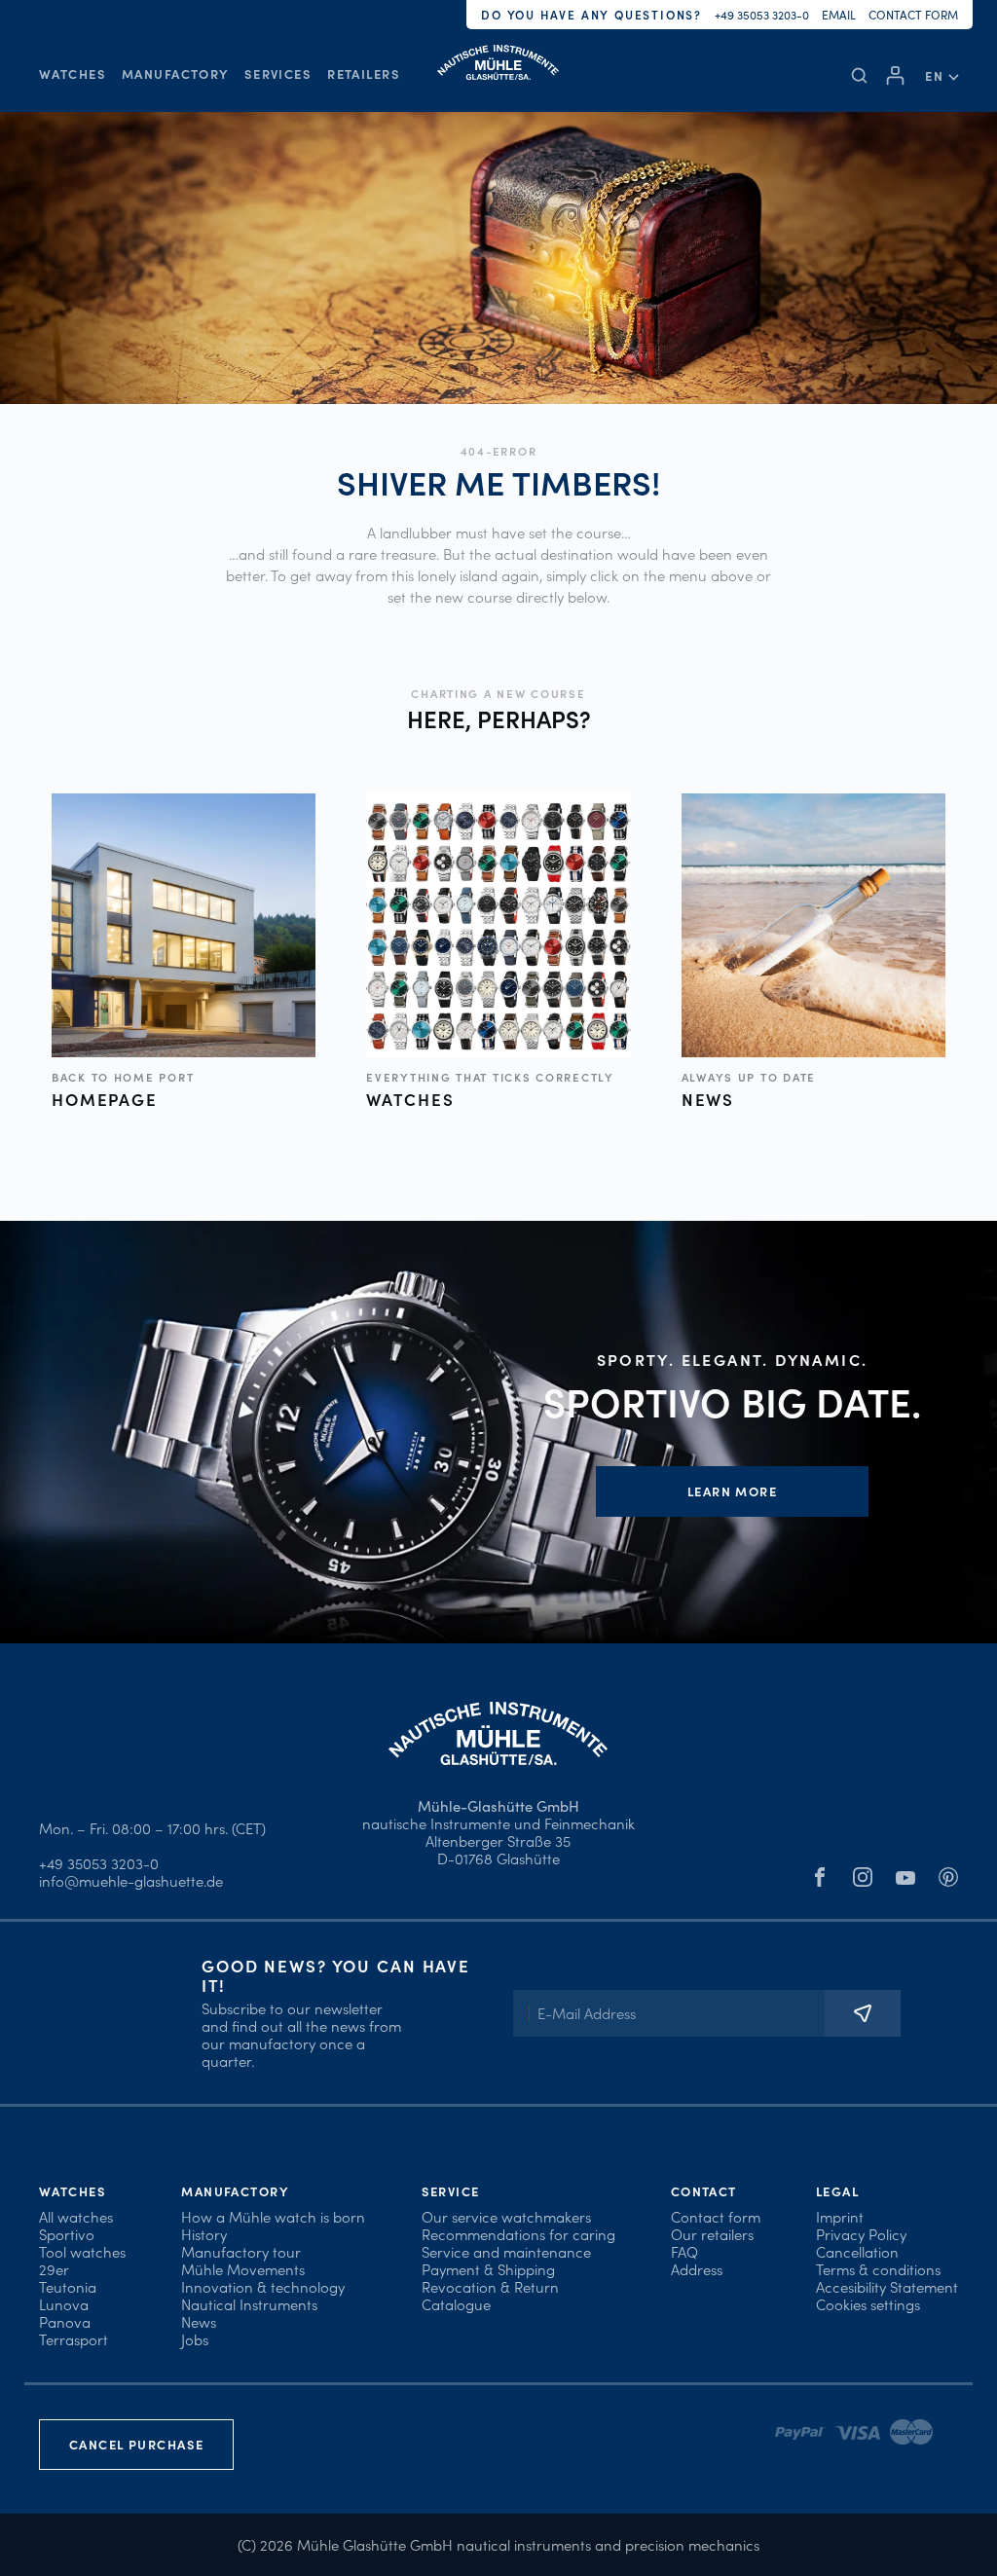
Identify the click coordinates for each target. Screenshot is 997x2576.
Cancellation (857, 2251)
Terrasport (74, 2339)
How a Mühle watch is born (273, 2216)
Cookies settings (868, 2304)
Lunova (64, 2304)
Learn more (732, 1491)
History (204, 2234)
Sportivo (67, 2234)
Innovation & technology (263, 2286)
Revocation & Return (490, 2286)
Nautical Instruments (249, 2304)
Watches (73, 74)
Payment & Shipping (488, 2269)
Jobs (195, 2339)
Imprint (840, 2216)
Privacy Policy (861, 2234)
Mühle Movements (243, 2269)
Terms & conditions (878, 2269)
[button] (942, 75)
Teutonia (68, 2286)
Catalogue (456, 2304)
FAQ (684, 2251)
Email (839, 14)
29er (54, 2269)
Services (278, 74)
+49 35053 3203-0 (762, 14)
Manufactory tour (241, 2251)
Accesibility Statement (887, 2286)
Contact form (913, 14)
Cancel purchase (136, 2444)
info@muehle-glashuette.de (131, 1880)
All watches (76, 2216)
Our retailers (712, 2234)
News (199, 2321)
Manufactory (175, 74)
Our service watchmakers (506, 2216)
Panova (65, 2321)
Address (697, 2269)
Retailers (364, 74)
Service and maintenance (506, 2251)
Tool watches (82, 2251)
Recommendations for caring (518, 2234)
